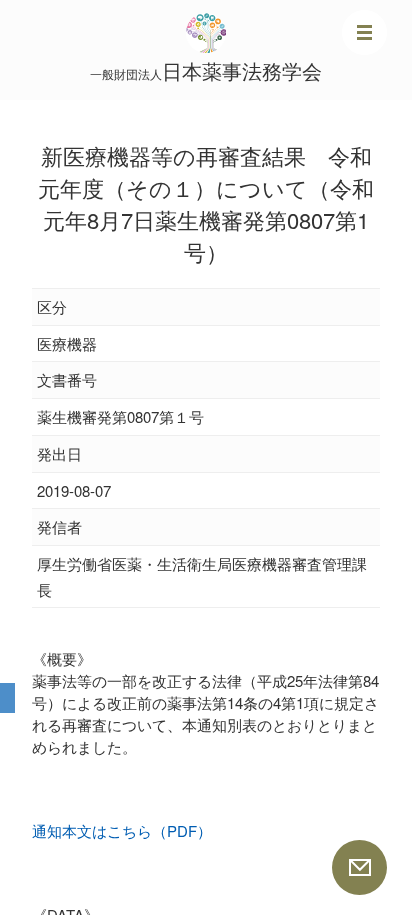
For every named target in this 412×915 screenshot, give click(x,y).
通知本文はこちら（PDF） (122, 830)
